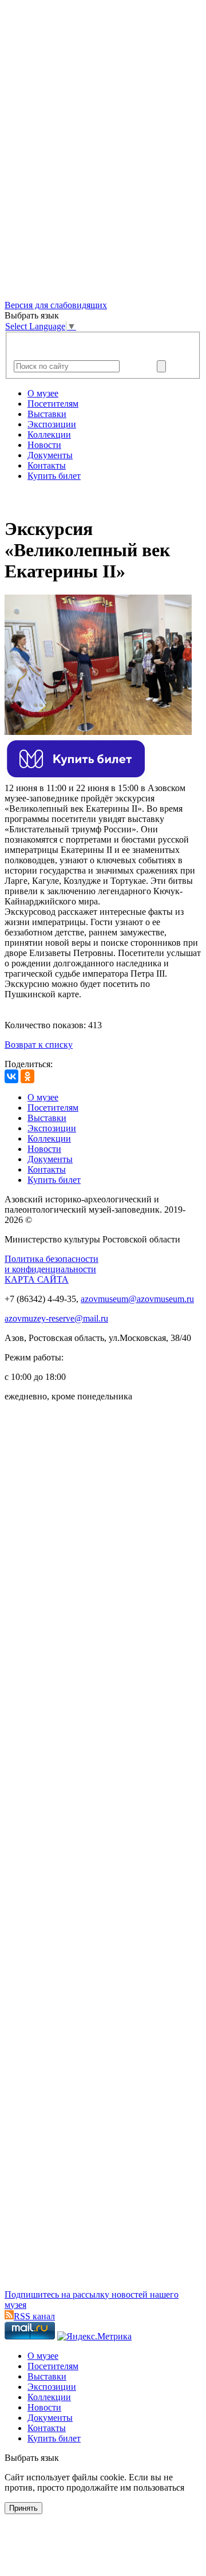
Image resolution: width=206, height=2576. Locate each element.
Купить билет (54, 476)
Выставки (47, 414)
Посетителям (53, 404)
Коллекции (49, 434)
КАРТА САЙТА (37, 1279)
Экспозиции (52, 424)
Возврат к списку (39, 1045)
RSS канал (34, 2316)
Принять (23, 2508)
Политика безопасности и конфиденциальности (51, 1264)
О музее (43, 393)
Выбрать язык (32, 2458)
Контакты (47, 465)
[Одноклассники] (27, 1076)
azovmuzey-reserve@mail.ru (56, 1318)
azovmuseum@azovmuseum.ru (137, 1299)
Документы (50, 455)
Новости (44, 445)
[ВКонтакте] (11, 1076)
